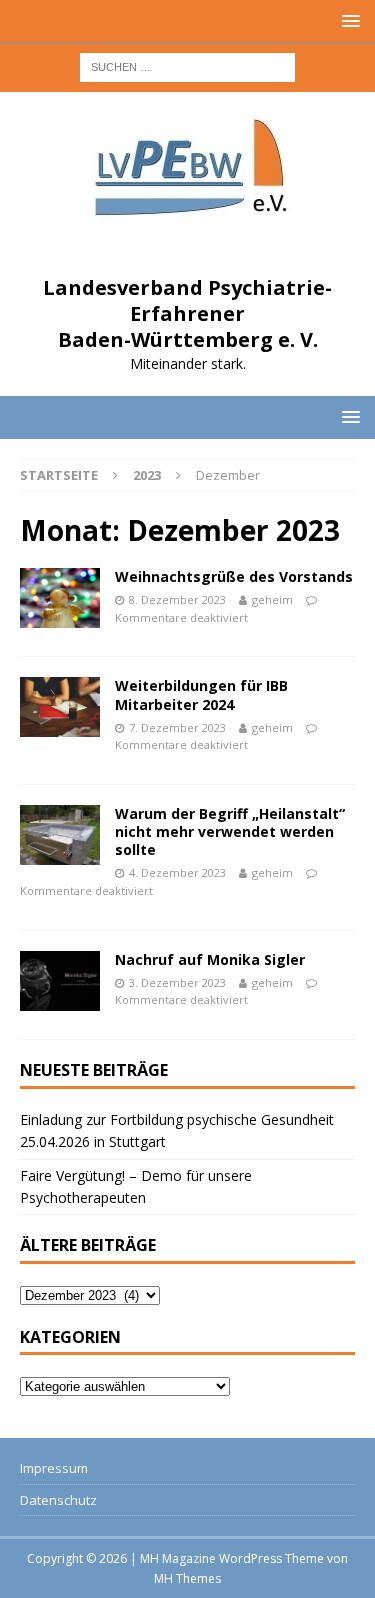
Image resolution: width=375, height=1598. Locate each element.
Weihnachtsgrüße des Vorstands (234, 576)
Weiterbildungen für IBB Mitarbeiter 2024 (201, 694)
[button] (347, 20)
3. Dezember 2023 (177, 982)
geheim (272, 599)
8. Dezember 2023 (177, 599)
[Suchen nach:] (187, 65)
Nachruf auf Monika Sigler (210, 959)
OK (188, 1550)
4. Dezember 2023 (177, 872)
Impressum (54, 1468)
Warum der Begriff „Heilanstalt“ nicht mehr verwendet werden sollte (230, 831)
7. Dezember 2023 (177, 727)
